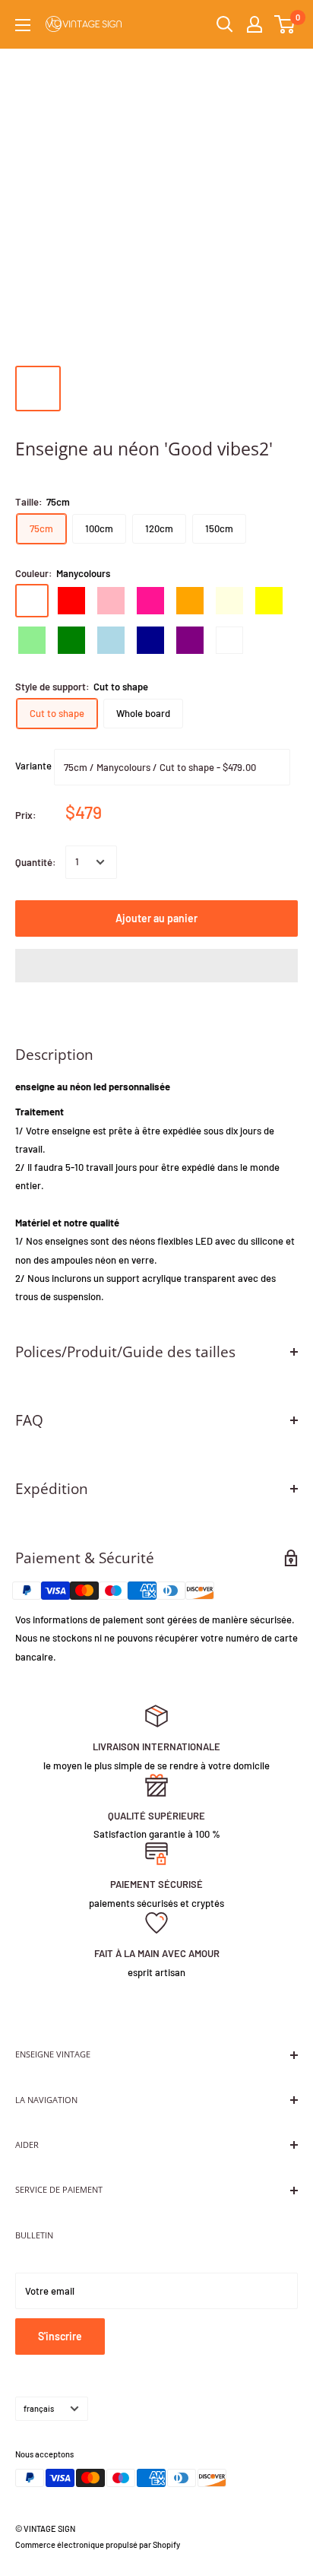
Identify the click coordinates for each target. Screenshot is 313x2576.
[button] (156, 966)
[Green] (71, 640)
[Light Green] (32, 640)
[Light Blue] (111, 640)
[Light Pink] (111, 601)
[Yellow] (269, 601)
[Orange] (190, 601)
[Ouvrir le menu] (23, 25)
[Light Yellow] (229, 601)
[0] (285, 24)
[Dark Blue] (150, 640)
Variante (33, 766)
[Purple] (190, 640)
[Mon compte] (255, 24)
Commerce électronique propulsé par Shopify (98, 2544)
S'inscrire (60, 2336)
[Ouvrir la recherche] (225, 24)
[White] (229, 640)
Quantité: (36, 862)
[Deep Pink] (150, 601)
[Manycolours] (32, 601)
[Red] (71, 601)
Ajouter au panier (156, 918)
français (39, 2408)
